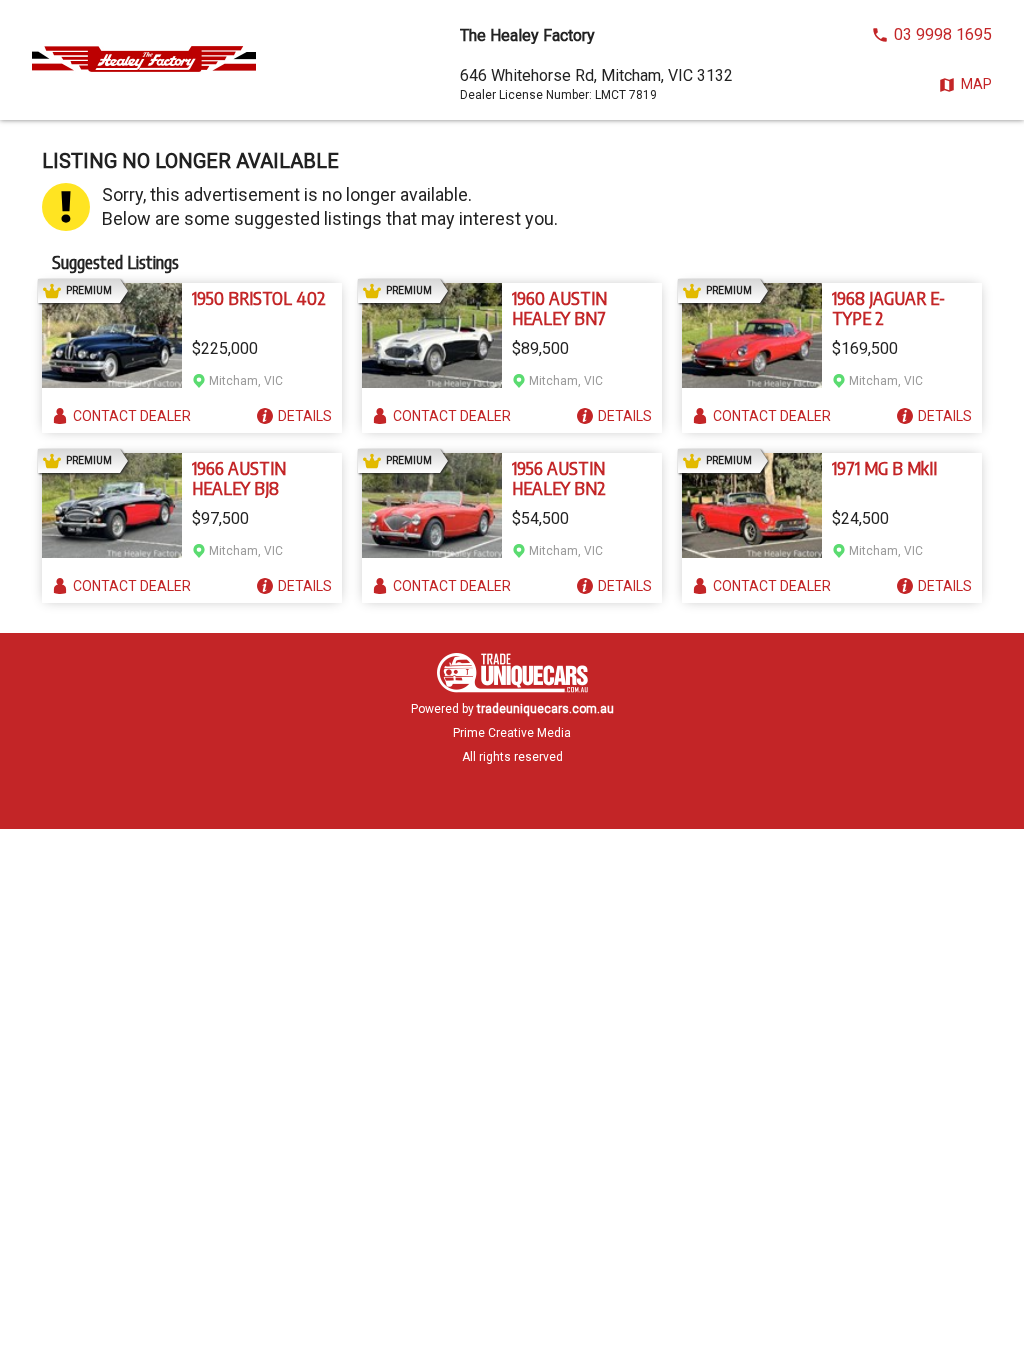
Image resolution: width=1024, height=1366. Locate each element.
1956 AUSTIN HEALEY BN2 (559, 478)
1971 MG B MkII (884, 468)
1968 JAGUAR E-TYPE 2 (888, 308)
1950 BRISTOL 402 (259, 298)
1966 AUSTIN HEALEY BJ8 (239, 478)
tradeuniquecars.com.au (545, 709)
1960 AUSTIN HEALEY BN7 (559, 308)
